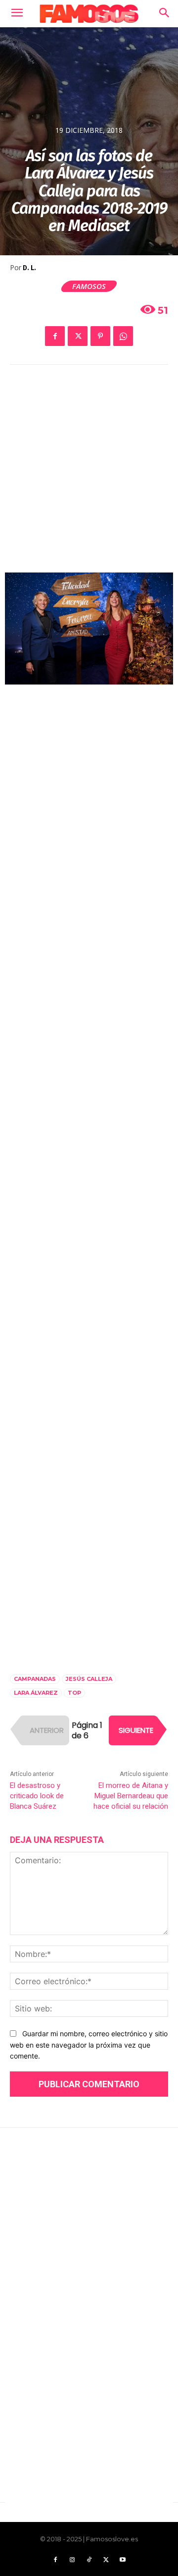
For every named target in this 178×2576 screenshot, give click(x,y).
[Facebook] (55, 336)
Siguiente (136, 1730)
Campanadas (35, 1679)
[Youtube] (123, 2560)
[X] (78, 336)
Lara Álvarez (36, 1693)
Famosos (89, 286)
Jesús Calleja (89, 1679)
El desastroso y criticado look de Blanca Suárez (37, 1796)
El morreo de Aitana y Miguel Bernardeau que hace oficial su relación (131, 1796)
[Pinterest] (100, 336)
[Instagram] (72, 2560)
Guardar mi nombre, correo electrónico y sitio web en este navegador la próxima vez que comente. (89, 2045)
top (74, 1693)
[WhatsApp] (123, 336)
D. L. (29, 268)
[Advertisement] (89, 476)
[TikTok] (89, 2560)
